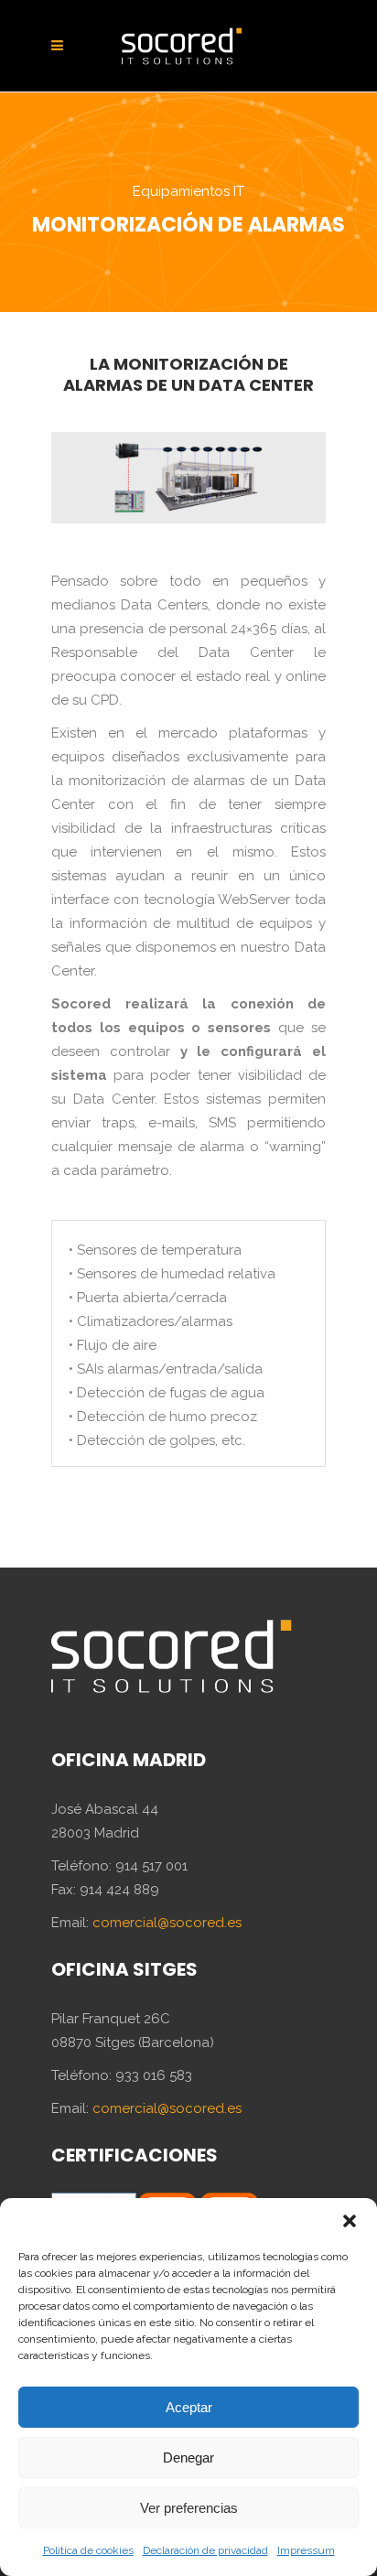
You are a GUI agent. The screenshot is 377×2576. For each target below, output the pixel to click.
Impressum (306, 2550)
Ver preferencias (189, 2508)
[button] (350, 2221)
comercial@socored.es (167, 1923)
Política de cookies (88, 2550)
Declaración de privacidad (205, 2550)
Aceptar (189, 2407)
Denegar (188, 2457)
